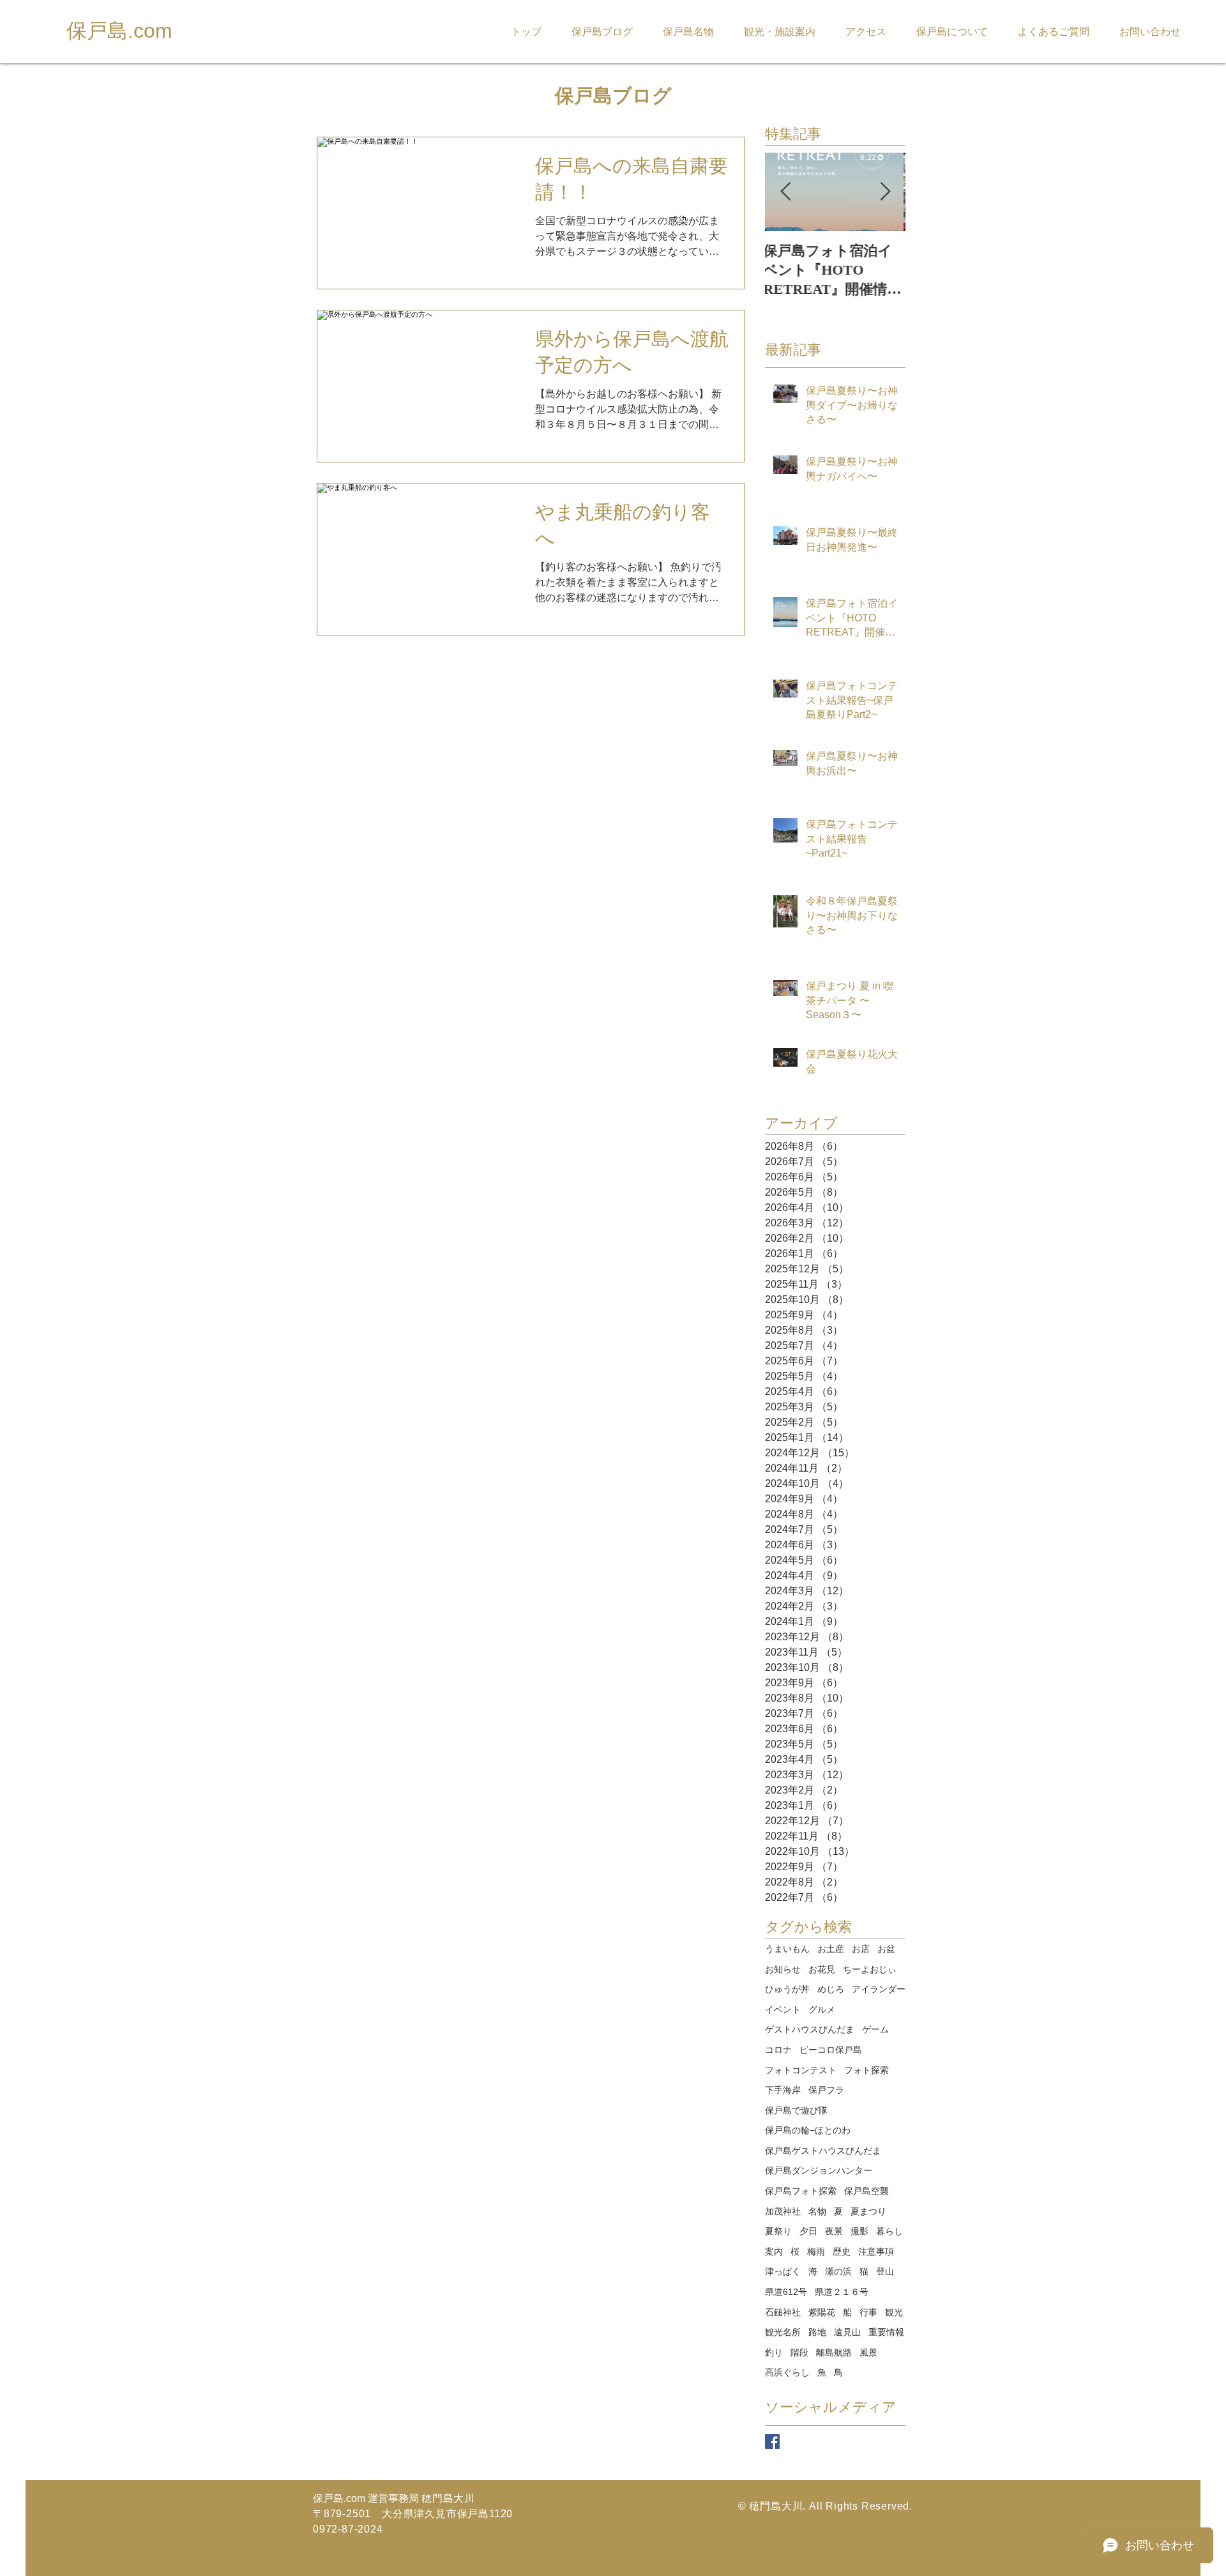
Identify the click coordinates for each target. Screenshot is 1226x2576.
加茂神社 (783, 2211)
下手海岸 (783, 2090)
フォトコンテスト (801, 2070)
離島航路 (834, 2352)
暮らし (889, 2231)
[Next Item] (885, 192)
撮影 (859, 2231)
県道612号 (786, 2292)
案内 (774, 2252)
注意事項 (876, 2252)
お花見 (822, 1969)
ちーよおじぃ (870, 1969)
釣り (774, 2352)
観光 (894, 2312)
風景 (868, 2352)
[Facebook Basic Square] (772, 2442)
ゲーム (875, 2029)
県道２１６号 (842, 2292)
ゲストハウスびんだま (810, 2029)
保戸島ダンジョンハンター (819, 2170)
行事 (868, 2312)
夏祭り (778, 2231)
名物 (817, 2211)
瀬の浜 (838, 2271)
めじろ (831, 1989)
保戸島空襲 (867, 2191)
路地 (817, 2332)
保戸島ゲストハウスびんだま (823, 2151)
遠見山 (847, 2332)
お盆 (886, 1949)
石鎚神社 (783, 2312)
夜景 (834, 2231)
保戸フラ (826, 2090)
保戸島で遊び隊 (796, 2110)
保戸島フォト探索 (801, 2191)
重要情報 (886, 2332)
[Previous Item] (785, 192)
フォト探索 (867, 2070)
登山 (885, 2271)
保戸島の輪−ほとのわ (808, 2130)
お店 (861, 1949)
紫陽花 (822, 2312)
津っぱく (783, 2271)
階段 (799, 2352)
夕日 (808, 2231)
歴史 (842, 2252)
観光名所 (783, 2332)
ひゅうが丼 (787, 1989)
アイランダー (879, 1989)
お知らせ (783, 1969)
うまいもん (787, 1949)
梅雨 (816, 2252)
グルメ (822, 2009)
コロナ (778, 2050)
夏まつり (868, 2211)
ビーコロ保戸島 (831, 2050)
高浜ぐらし (787, 2372)
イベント (783, 2009)
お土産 (831, 1949)
